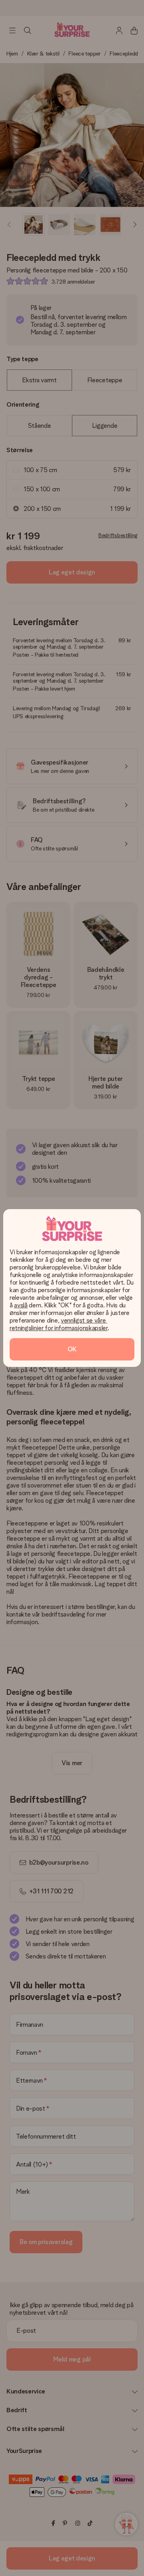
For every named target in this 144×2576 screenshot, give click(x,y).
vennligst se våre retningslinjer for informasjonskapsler (59, 1324)
